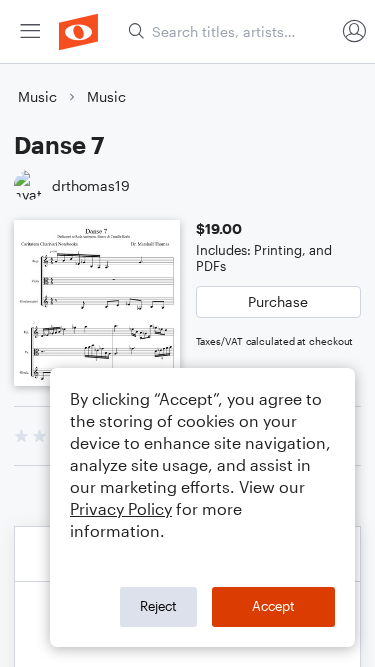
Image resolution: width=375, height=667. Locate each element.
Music (37, 96)
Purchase (278, 301)
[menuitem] (30, 31)
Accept (273, 606)
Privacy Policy (121, 508)
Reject (158, 606)
